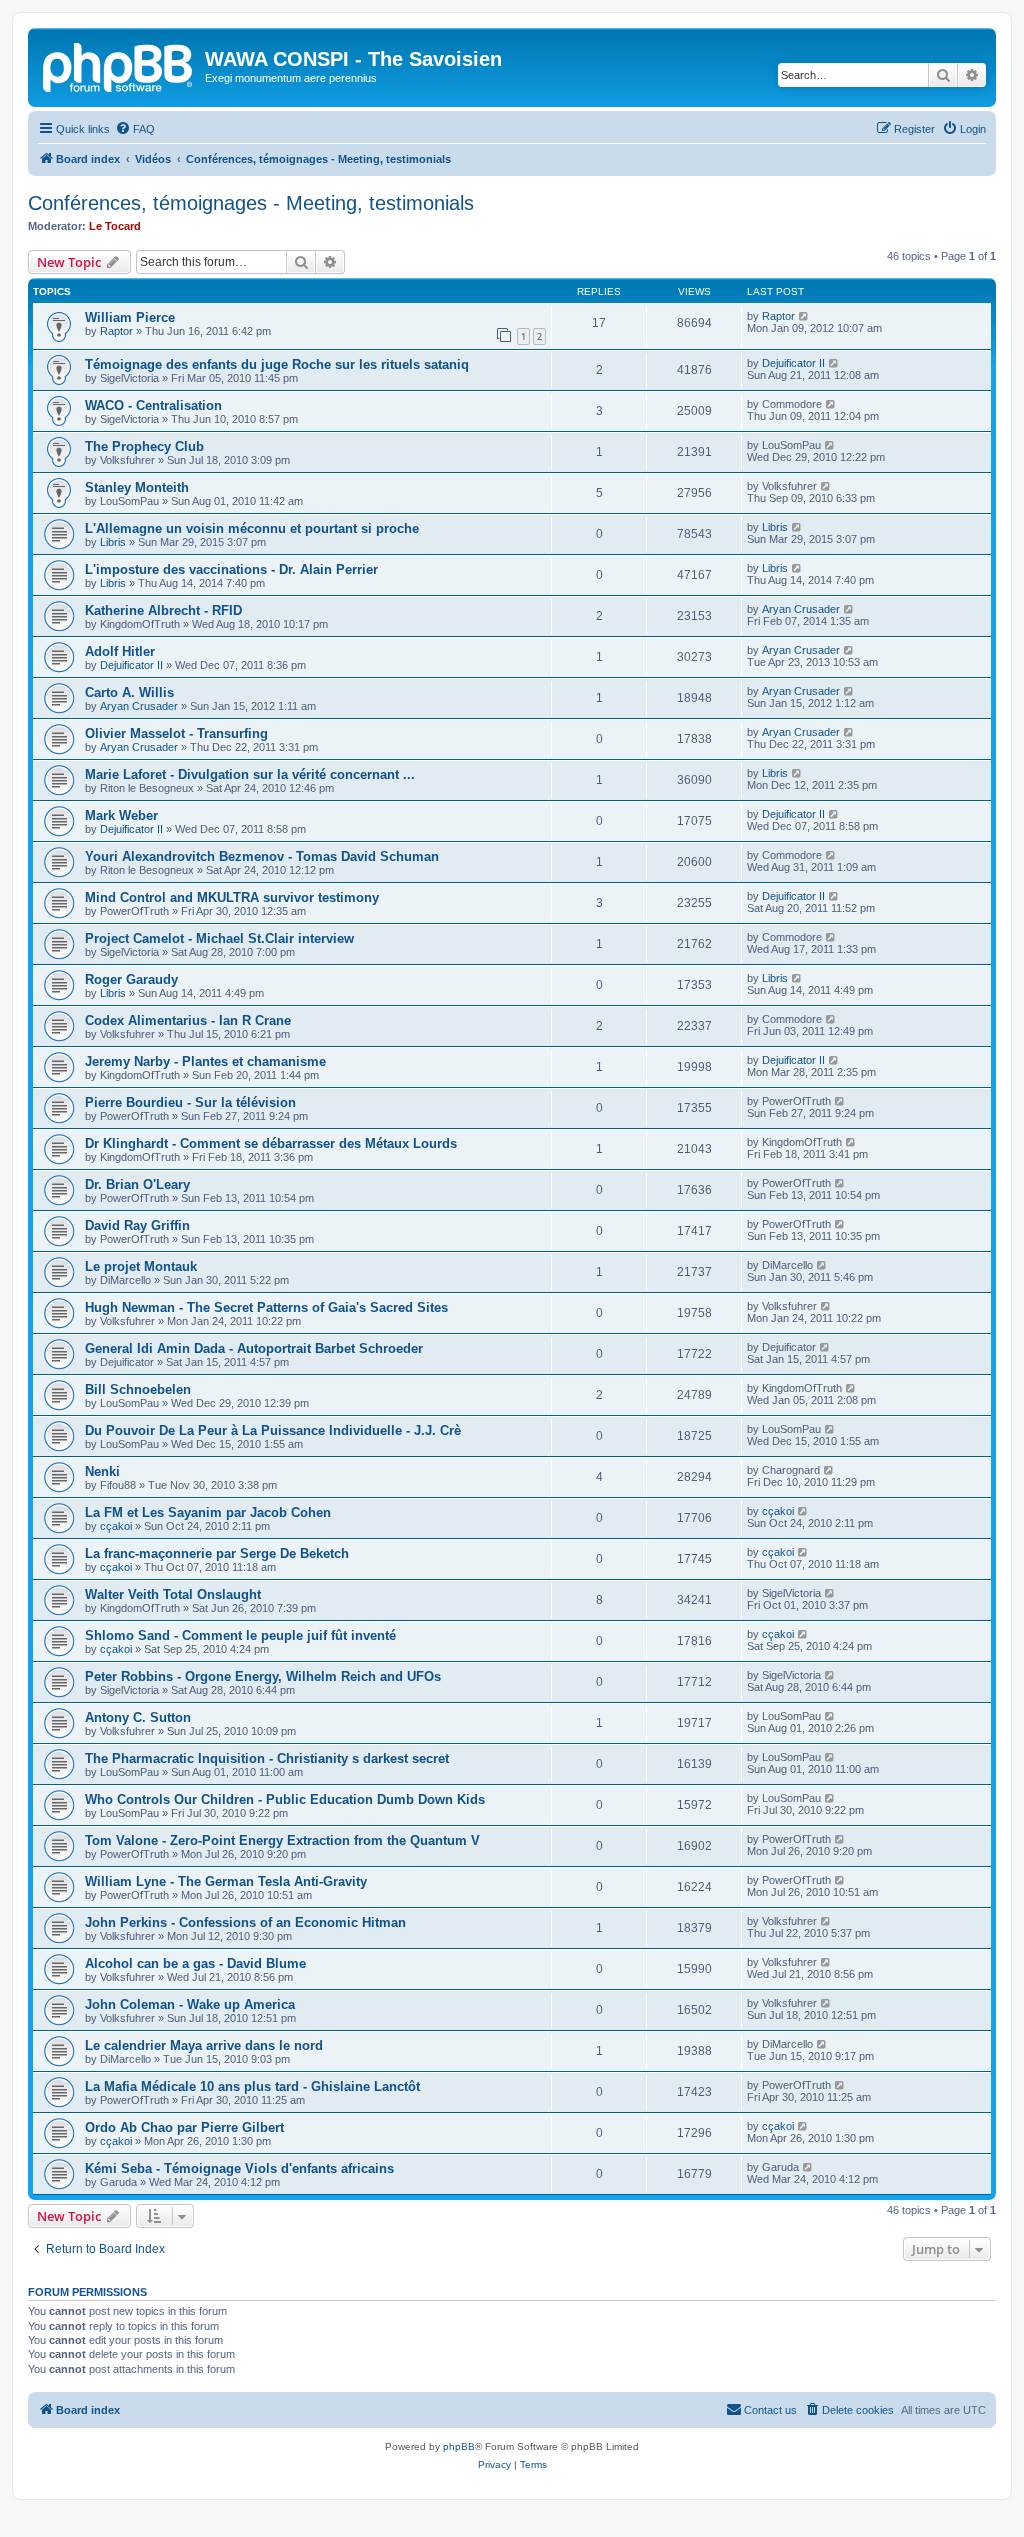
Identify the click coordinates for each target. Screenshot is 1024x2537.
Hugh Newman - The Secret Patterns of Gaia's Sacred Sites (266, 1307)
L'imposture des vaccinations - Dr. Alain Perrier (231, 569)
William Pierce (130, 317)
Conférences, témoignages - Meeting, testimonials (251, 203)
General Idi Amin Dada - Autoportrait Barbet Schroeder (254, 1348)
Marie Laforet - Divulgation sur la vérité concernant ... (250, 774)
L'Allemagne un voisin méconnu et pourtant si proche (252, 528)
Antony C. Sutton (138, 1717)
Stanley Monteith (137, 487)
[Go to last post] (804, 316)
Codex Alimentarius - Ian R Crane (188, 1020)
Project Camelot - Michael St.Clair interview (219, 938)
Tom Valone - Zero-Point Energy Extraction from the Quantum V (282, 1840)
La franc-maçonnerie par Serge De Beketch (217, 1553)
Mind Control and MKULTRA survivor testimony (232, 897)
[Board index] (119, 65)
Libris (113, 542)
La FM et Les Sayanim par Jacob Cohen (208, 1512)
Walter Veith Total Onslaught (173, 1594)
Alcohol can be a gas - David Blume (195, 1963)
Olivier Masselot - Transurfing (176, 733)
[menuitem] (135, 129)
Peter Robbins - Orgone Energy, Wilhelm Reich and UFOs (263, 1676)
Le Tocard (115, 226)
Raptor (116, 331)
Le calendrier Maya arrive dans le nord (204, 2045)
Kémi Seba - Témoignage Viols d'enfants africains (239, 2168)
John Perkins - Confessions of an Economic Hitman (245, 1922)
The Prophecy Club (144, 446)
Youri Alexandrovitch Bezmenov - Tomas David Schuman (262, 856)
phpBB (459, 2446)
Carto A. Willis (129, 692)
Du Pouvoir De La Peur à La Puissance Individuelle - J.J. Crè (273, 1430)
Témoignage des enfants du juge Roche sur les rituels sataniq (277, 364)
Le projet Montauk (141, 1266)
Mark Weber (121, 815)
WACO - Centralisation (153, 405)
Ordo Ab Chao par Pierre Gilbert (184, 2127)
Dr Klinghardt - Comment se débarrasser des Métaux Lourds (271, 1143)
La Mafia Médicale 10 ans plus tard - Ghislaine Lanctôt (252, 2086)
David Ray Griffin (137, 1225)
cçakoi (116, 1526)
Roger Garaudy (131, 979)
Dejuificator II (793, 363)
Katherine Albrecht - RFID (163, 610)
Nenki (102, 1471)
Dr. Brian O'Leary (137, 1184)
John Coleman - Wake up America (190, 2004)
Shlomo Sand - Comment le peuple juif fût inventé (240, 1635)
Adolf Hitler (120, 651)
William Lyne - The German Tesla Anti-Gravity (226, 1881)
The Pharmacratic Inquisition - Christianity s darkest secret (267, 1758)
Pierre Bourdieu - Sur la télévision (190, 1102)
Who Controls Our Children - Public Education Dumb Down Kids (285, 1799)
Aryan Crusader (801, 609)
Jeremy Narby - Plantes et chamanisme (205, 1061)
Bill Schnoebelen (138, 1389)
